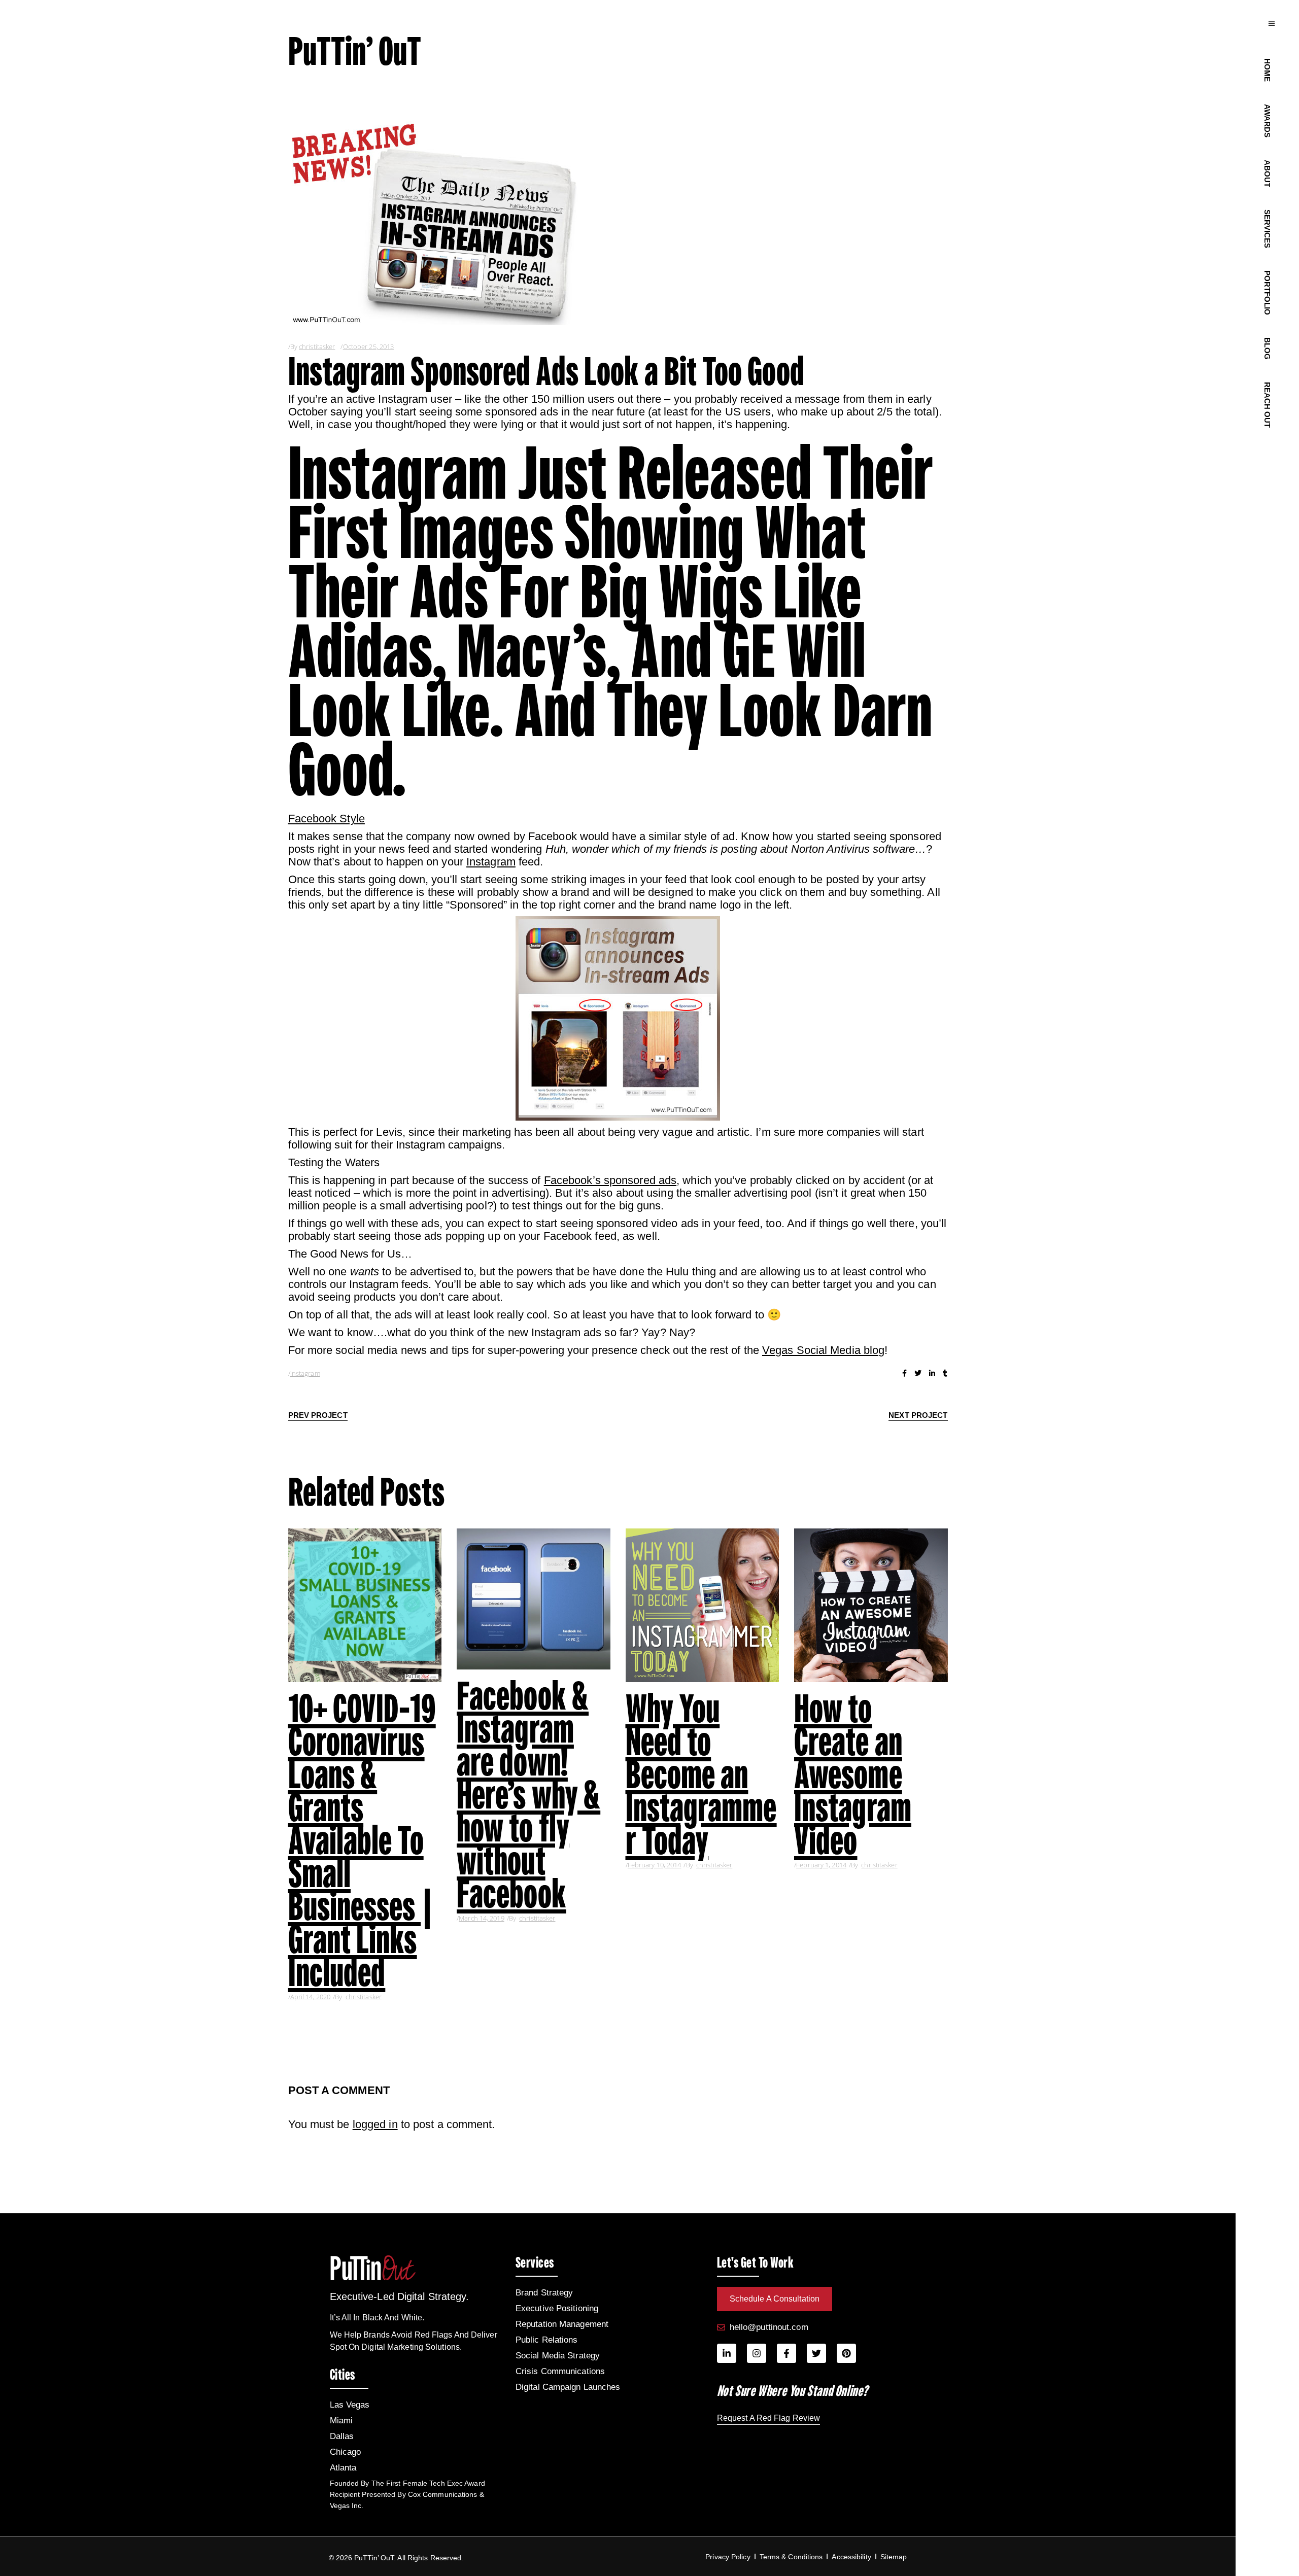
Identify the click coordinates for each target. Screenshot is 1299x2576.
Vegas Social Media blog (823, 1350)
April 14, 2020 (310, 1997)
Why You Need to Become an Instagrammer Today (701, 1774)
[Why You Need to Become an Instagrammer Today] (703, 1605)
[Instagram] (757, 2353)
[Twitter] (816, 2353)
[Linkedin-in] (727, 2353)
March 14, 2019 (481, 1918)
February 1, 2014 (821, 1865)
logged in (375, 2124)
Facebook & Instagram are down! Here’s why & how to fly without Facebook (528, 1795)
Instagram (491, 862)
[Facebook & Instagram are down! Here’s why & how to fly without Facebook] (534, 1599)
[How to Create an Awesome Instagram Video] (871, 1605)
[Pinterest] (846, 2353)
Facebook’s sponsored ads (610, 1180)
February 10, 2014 (655, 1865)
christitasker (317, 346)
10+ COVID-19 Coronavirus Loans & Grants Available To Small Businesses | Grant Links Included (362, 1840)
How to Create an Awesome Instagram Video (853, 1774)
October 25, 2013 (369, 346)
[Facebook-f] (787, 2353)
